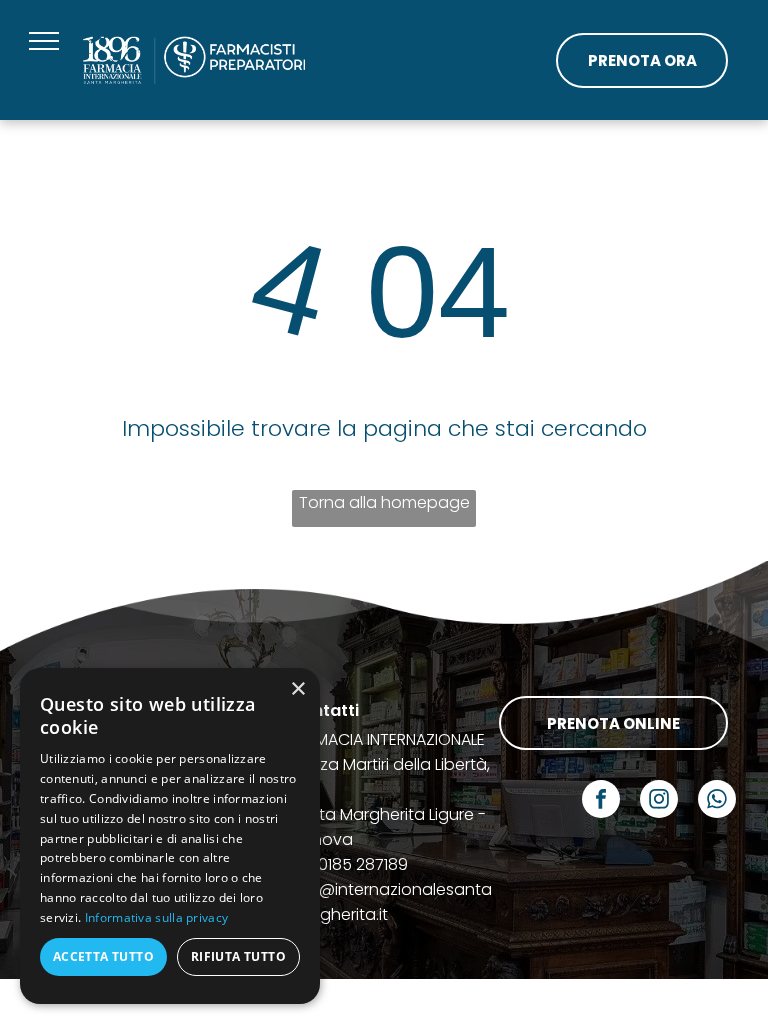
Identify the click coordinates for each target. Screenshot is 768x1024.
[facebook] (601, 801)
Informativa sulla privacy (157, 917)
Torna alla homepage (384, 502)
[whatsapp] (717, 801)
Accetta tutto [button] (103, 956)
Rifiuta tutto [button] (238, 956)
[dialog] (170, 836)
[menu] (44, 41)
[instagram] (659, 801)
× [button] (297, 689)
